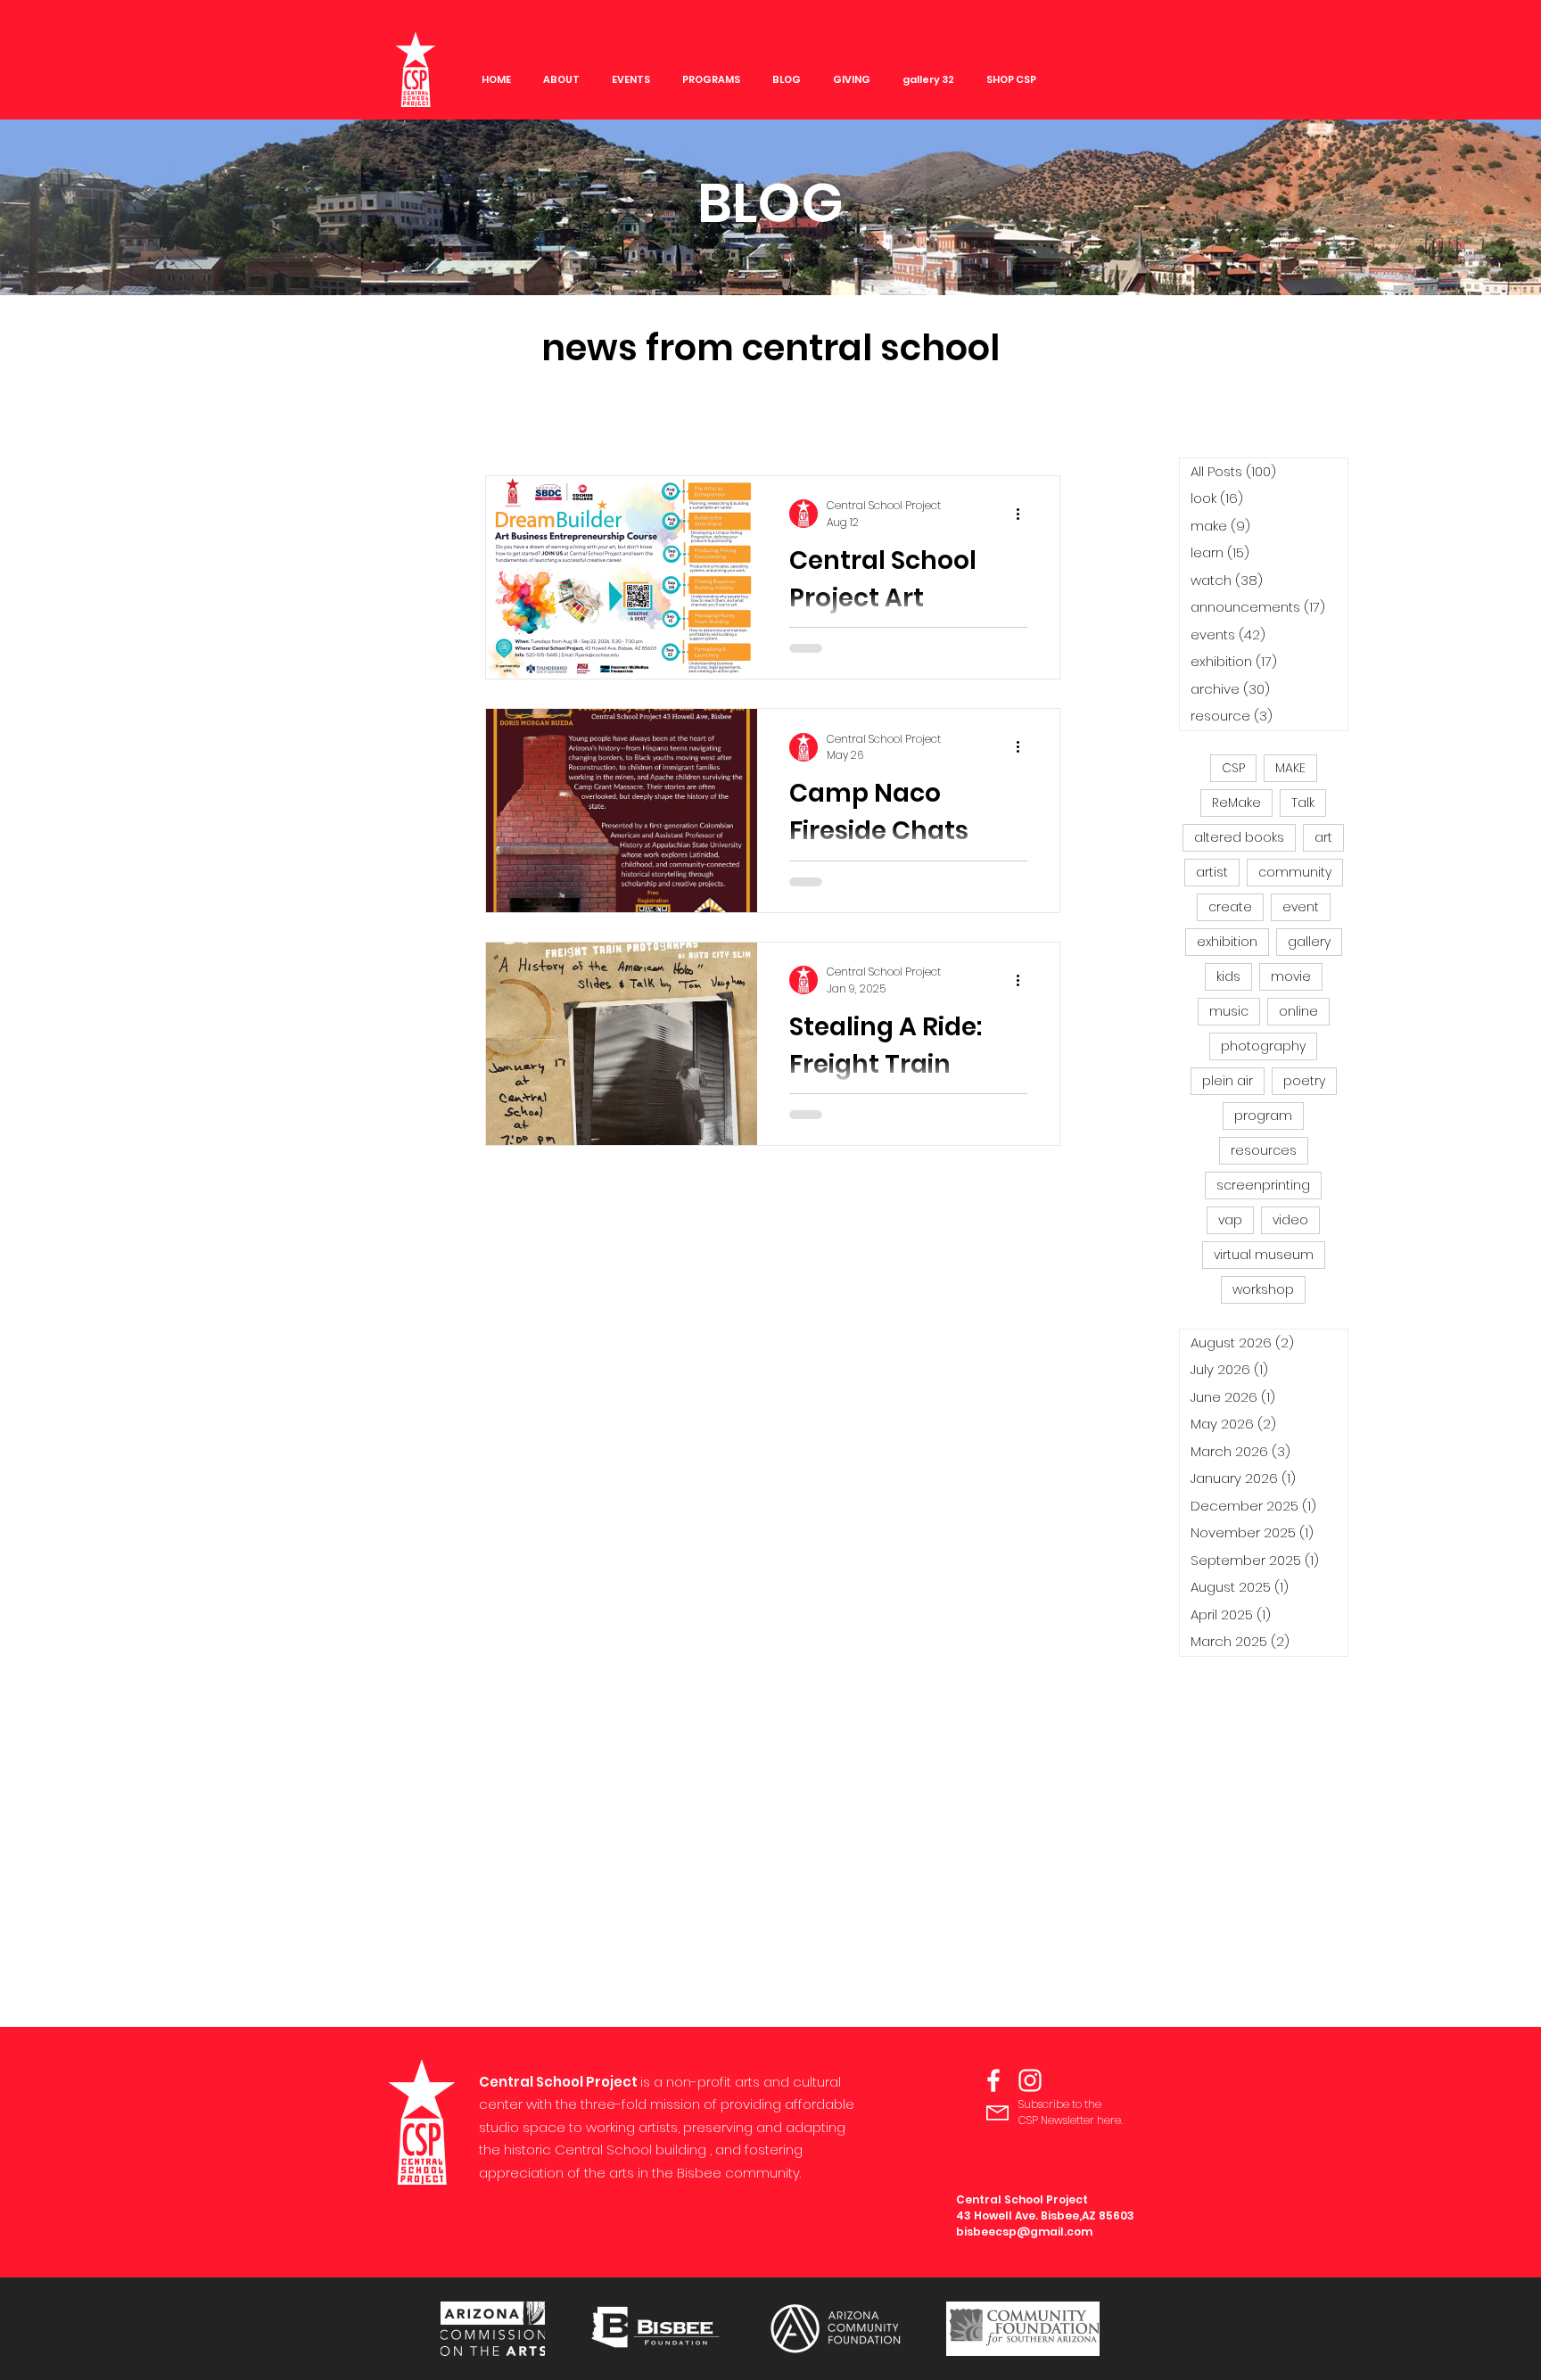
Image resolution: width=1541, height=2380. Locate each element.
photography (1263, 1046)
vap (1230, 1220)
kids (1228, 976)
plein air (1228, 1081)
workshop (1263, 1289)
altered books (1239, 837)
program (1263, 1116)
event (1301, 907)
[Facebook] (993, 2080)
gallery (1309, 942)
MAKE (1290, 768)
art (1323, 837)
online (1298, 1011)
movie (1291, 976)
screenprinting (1263, 1185)
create (1230, 907)
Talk (1303, 803)
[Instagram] (1030, 2080)
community (1295, 872)
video (1290, 1220)
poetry (1304, 1081)
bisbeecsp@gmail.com (1024, 2232)
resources (1264, 1150)
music (1229, 1011)
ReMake (1236, 803)
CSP (1233, 768)
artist (1212, 872)
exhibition (1227, 942)
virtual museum (1264, 1255)
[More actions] (1025, 514)
